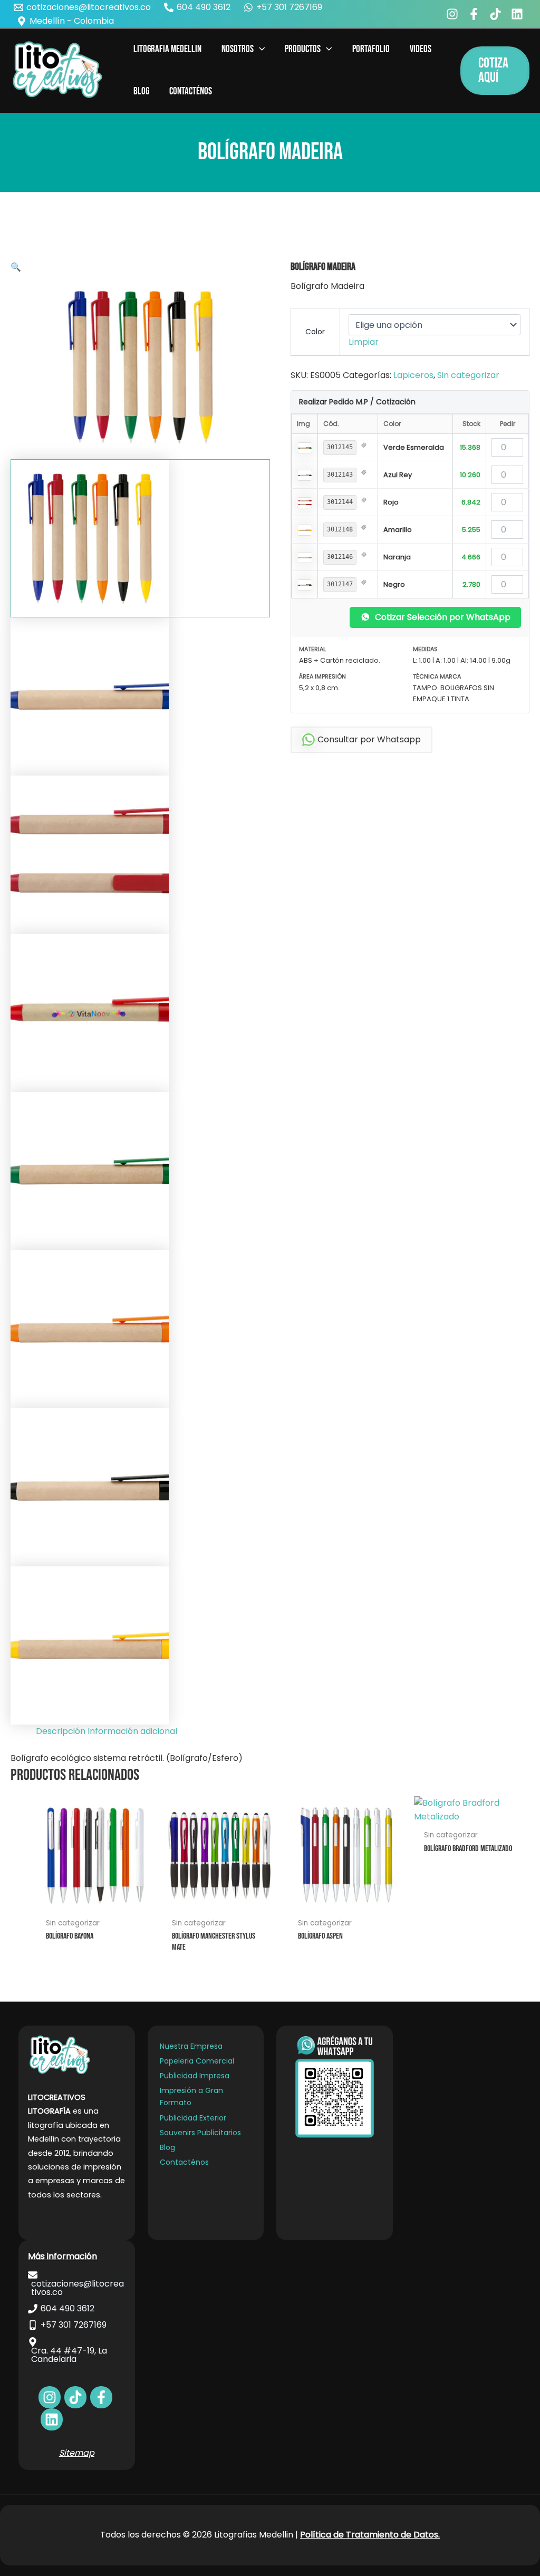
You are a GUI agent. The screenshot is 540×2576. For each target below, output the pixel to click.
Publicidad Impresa (195, 2076)
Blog (167, 2147)
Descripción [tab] (61, 1731)
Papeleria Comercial (197, 2061)
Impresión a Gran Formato (191, 2096)
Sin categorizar (468, 375)
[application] (259, 50)
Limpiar (364, 342)
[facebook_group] (475, 14)
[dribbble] (52, 2419)
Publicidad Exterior (193, 2118)
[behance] (497, 14)
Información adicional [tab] (132, 1731)
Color (315, 332)
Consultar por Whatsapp (369, 739)
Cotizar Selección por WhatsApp (443, 617)
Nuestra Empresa (191, 2046)
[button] (495, 71)
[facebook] (454, 14)
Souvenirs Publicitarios (200, 2133)
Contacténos (184, 2162)
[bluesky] (519, 14)
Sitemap (77, 2453)
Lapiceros (413, 375)
